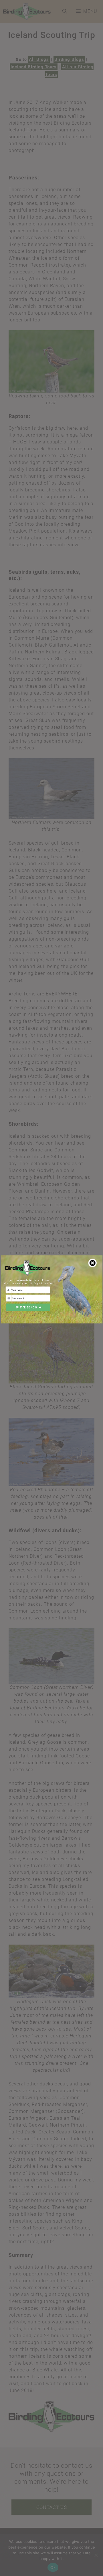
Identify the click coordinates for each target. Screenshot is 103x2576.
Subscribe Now (26, 1307)
